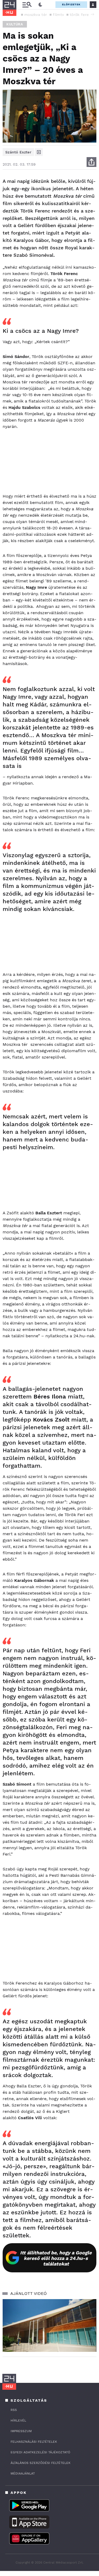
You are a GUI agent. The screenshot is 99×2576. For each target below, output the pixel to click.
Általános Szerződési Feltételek (41, 2463)
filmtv (58, 15)
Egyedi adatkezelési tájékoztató (40, 2452)
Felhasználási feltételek (34, 2442)
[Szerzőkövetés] (39, 152)
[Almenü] (27, 5)
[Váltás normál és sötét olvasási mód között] (40, 5)
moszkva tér (36, 15)
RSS (14, 2410)
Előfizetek (71, 4)
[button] (92, 14)
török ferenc (82, 15)
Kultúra (15, 24)
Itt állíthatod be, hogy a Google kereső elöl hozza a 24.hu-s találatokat (56, 2258)
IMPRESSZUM (21, 2431)
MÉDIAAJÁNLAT (23, 2473)
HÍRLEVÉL (18, 2420)
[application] (49, 2326)
